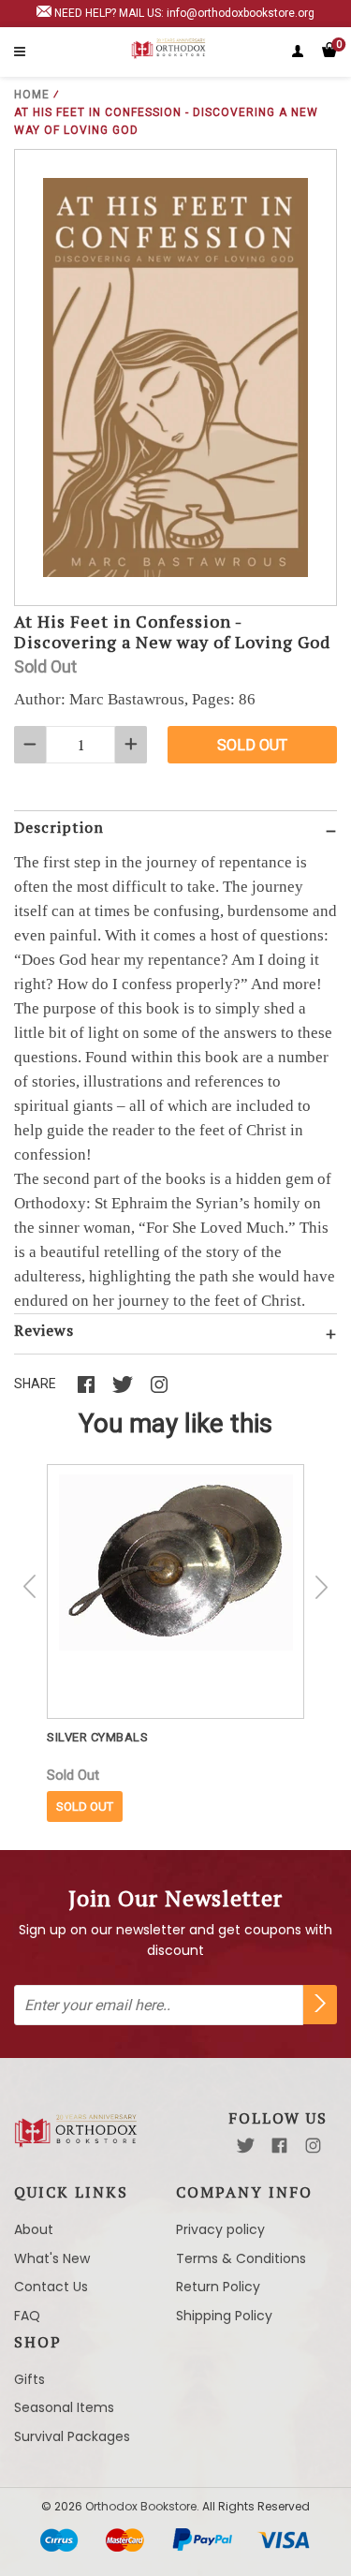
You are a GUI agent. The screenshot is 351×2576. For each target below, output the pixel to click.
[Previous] (30, 1587)
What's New (52, 2258)
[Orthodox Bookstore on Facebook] (279, 2146)
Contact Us (51, 2287)
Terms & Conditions (241, 2258)
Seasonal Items (64, 2407)
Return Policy (218, 2287)
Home (32, 95)
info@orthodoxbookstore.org (241, 13)
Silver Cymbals (97, 1737)
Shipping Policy (224, 2316)
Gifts (29, 2379)
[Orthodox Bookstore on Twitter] (246, 2146)
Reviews (44, 1330)
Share (35, 1384)
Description (59, 827)
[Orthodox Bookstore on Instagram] (313, 2146)
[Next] (321, 1587)
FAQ (27, 2316)
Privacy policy (220, 2229)
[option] (175, 1643)
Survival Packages (72, 2436)
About (34, 2229)
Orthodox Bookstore (141, 2506)
